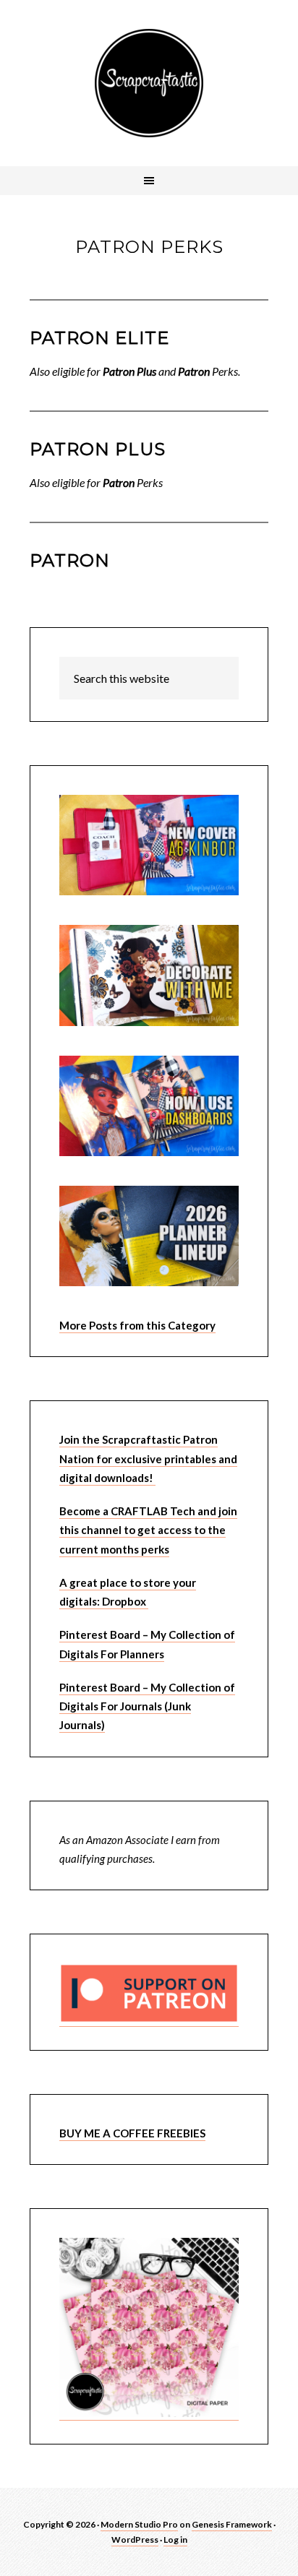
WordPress (135, 2540)
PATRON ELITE (99, 338)
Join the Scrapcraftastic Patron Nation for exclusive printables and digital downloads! (148, 1459)
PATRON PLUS (98, 449)
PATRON (70, 560)
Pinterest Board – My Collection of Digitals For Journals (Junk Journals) (147, 1706)
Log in (175, 2540)
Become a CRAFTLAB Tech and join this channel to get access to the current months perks (148, 1530)
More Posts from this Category (137, 1325)
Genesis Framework (232, 2524)
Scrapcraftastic (149, 83)
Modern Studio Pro (139, 2524)
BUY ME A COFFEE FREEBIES (132, 2133)
